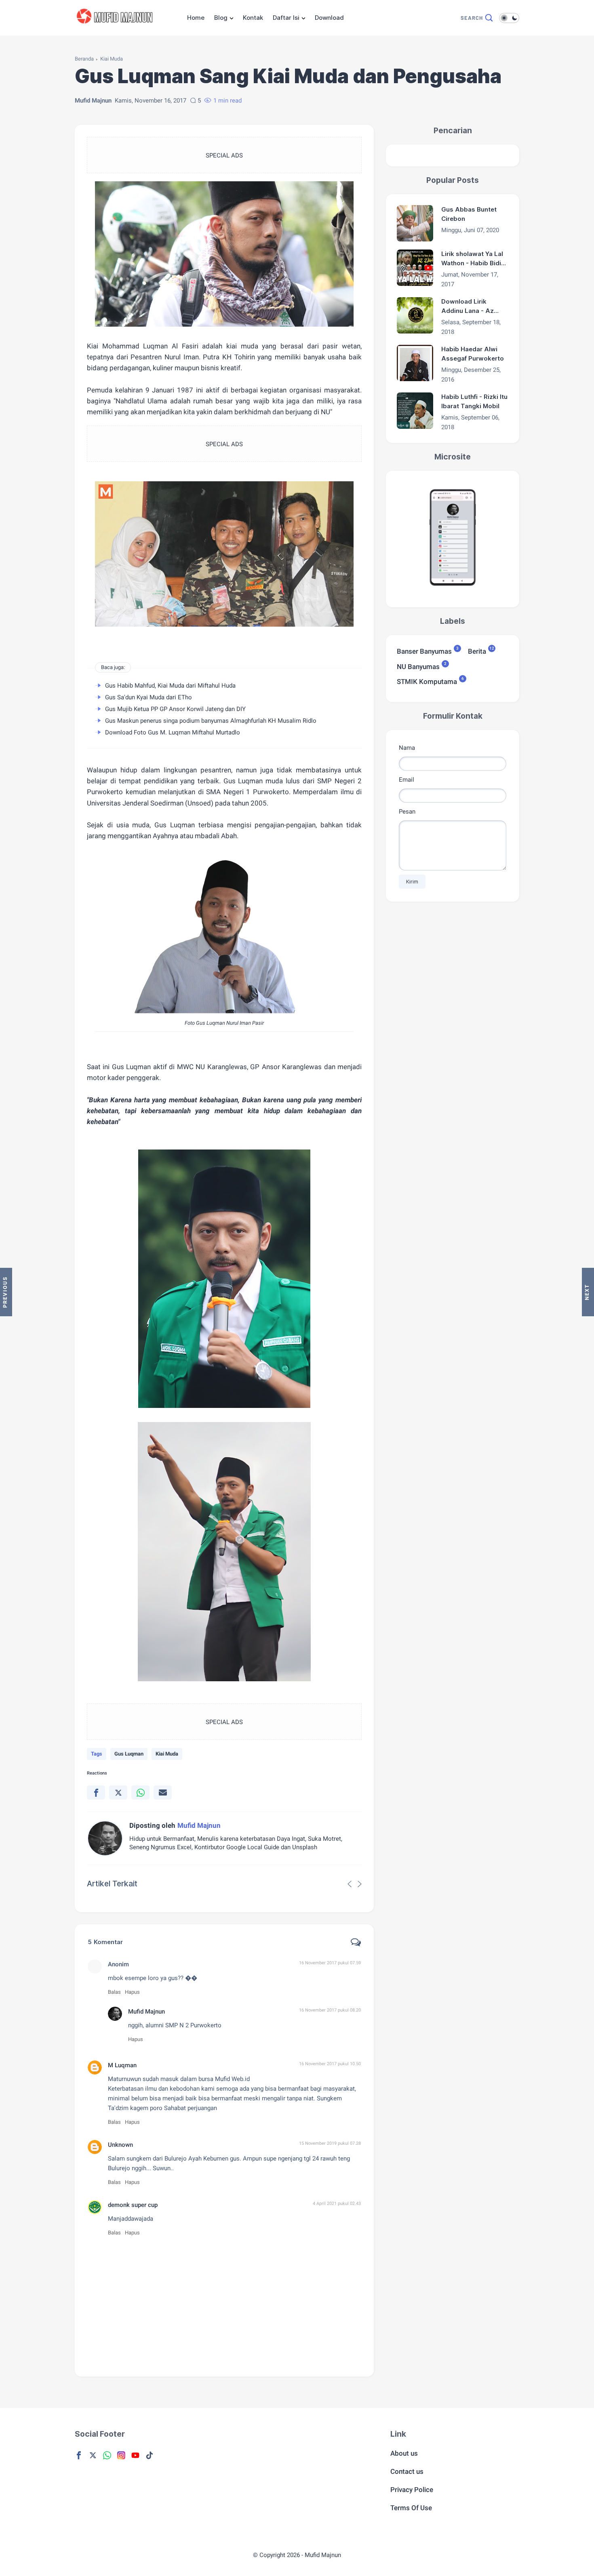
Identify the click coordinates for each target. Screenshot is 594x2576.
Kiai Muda (112, 59)
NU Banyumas (418, 666)
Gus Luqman (129, 1754)
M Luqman (122, 2065)
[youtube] (135, 2455)
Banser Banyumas (424, 651)
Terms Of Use (411, 2508)
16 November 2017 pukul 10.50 (330, 2064)
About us (404, 2453)
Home (196, 18)
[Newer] (588, 1292)
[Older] (6, 1292)
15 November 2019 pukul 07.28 (330, 2143)
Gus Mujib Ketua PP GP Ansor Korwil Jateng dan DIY (175, 709)
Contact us (407, 2471)
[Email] (163, 1793)
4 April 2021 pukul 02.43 (337, 2204)
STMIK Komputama (427, 681)
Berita (477, 651)
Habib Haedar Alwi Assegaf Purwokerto (473, 354)
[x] (118, 1793)
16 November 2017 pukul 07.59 (330, 1963)
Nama (407, 747)
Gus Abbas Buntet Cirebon (469, 214)
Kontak (253, 18)
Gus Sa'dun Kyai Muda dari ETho (148, 697)
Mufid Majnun (146, 2012)
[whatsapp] (140, 1793)
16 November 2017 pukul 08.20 (330, 2010)
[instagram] (121, 2455)
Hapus (132, 1992)
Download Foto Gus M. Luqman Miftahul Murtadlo (173, 732)
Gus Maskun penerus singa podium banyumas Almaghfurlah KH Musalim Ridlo (211, 721)
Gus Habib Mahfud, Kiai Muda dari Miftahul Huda (170, 686)
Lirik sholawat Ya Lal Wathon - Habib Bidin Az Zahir (473, 259)
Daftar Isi (286, 18)
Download (329, 18)
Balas (114, 1992)
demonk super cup (133, 2205)
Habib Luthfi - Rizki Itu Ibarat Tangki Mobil (474, 401)
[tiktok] (150, 2455)
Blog (221, 18)
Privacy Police (412, 2490)
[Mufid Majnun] (116, 27)
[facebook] (96, 1793)
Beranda (84, 59)
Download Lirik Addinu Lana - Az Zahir (468, 306)
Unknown (120, 2145)
